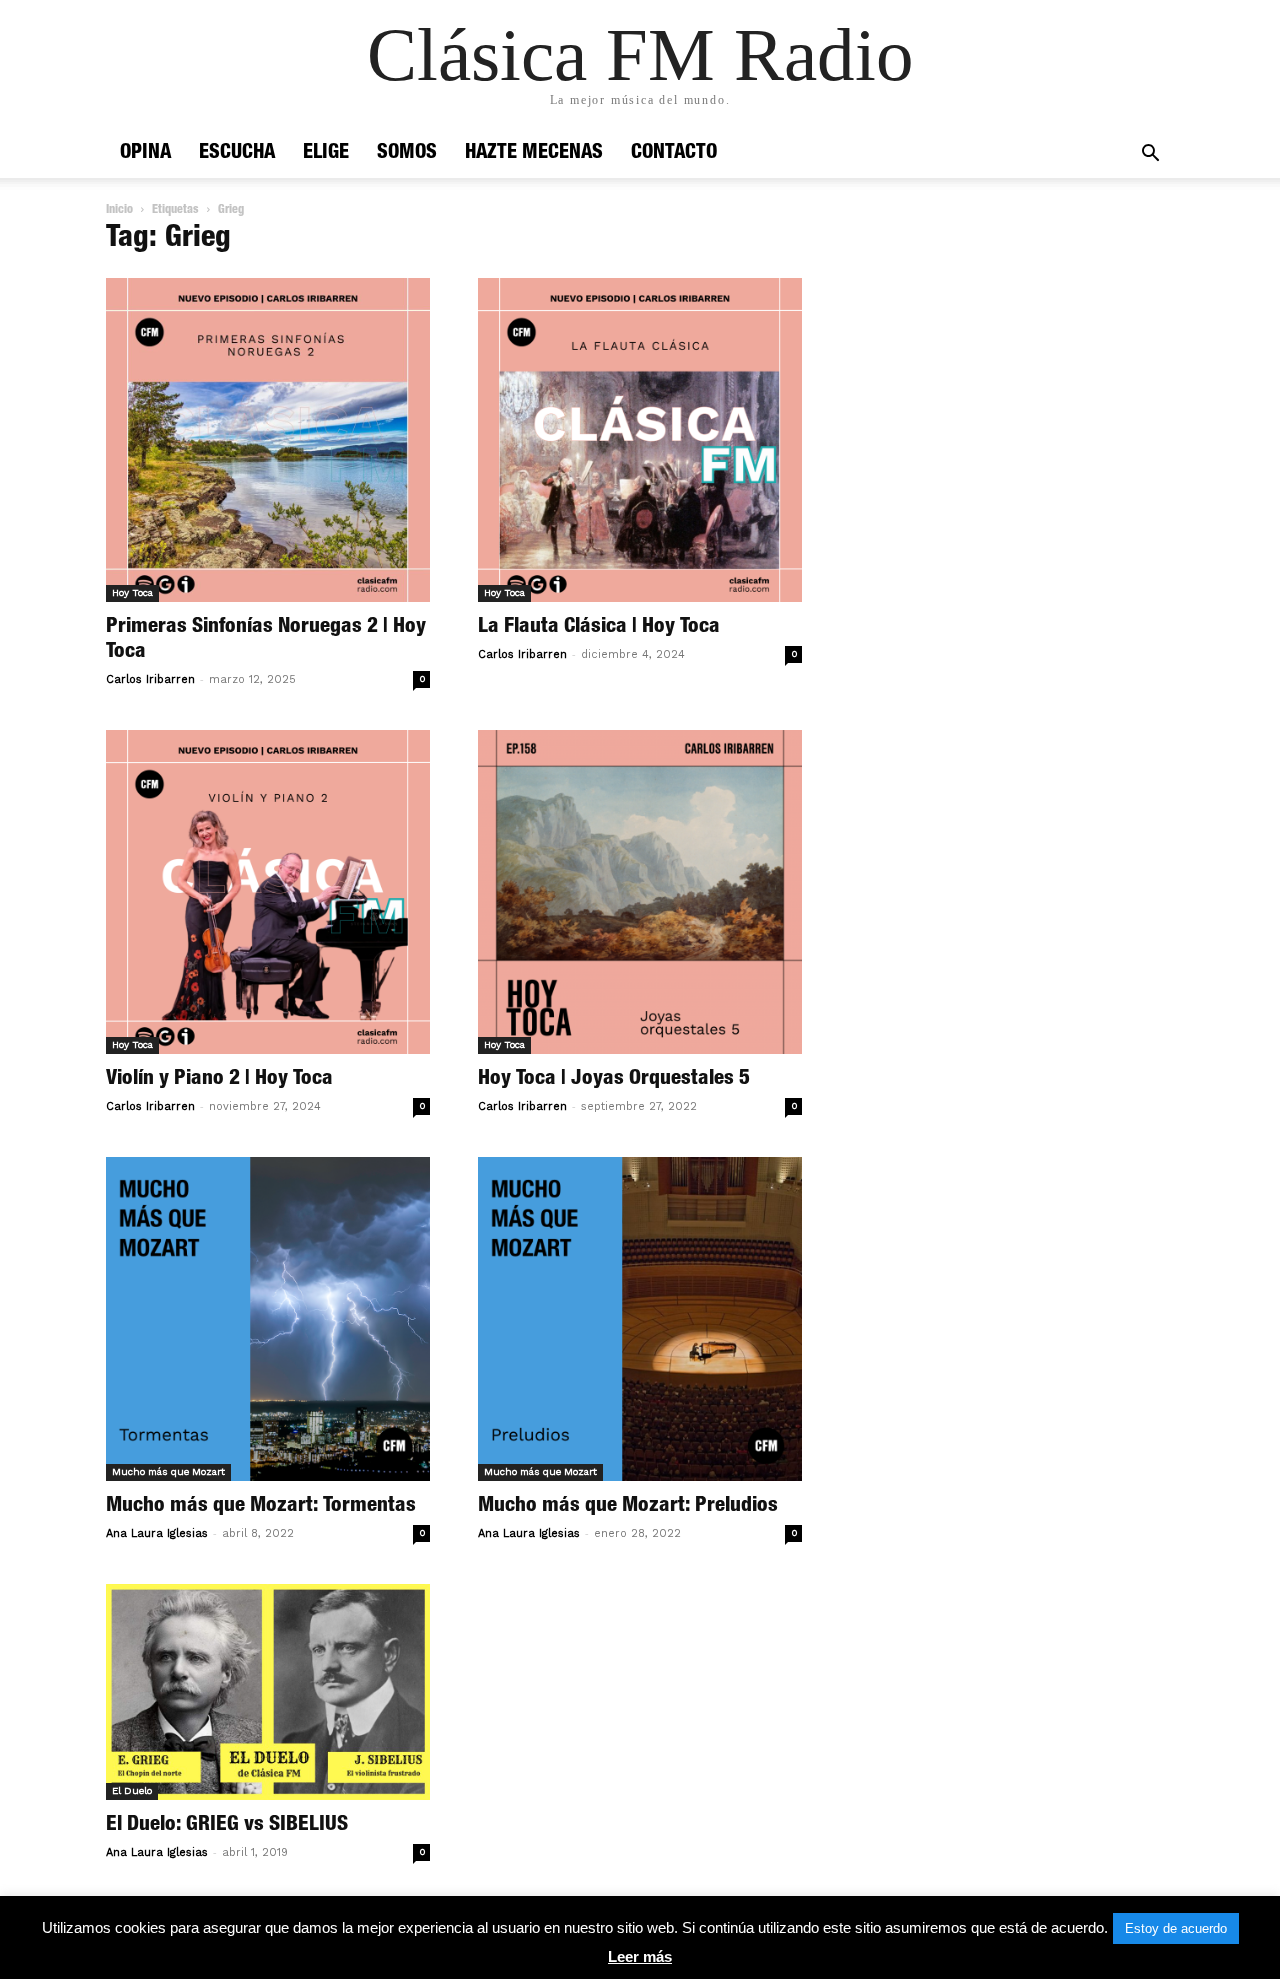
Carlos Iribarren (150, 679)
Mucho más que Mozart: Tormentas (261, 1506)
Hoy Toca (132, 592)
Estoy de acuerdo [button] (1176, 1928)
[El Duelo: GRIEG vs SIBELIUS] (268, 1692)
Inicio (119, 210)
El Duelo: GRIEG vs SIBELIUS (227, 1825)
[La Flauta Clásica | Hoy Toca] (640, 440)
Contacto (674, 154)
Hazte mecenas (534, 154)
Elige (326, 154)
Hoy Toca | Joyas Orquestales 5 (614, 1079)
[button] (1150, 155)
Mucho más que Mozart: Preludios (628, 1506)
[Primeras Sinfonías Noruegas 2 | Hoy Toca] (268, 440)
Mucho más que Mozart (168, 1471)
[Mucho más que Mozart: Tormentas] (268, 1319)
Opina (145, 154)
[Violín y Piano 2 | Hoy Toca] (268, 892)
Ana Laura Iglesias (157, 1533)
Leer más (640, 1956)
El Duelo (132, 1790)
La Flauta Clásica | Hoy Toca (599, 627)
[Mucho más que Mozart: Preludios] (640, 1319)
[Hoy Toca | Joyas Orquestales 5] (640, 892)
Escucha (237, 154)
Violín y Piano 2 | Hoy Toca (219, 1079)
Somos (407, 154)
